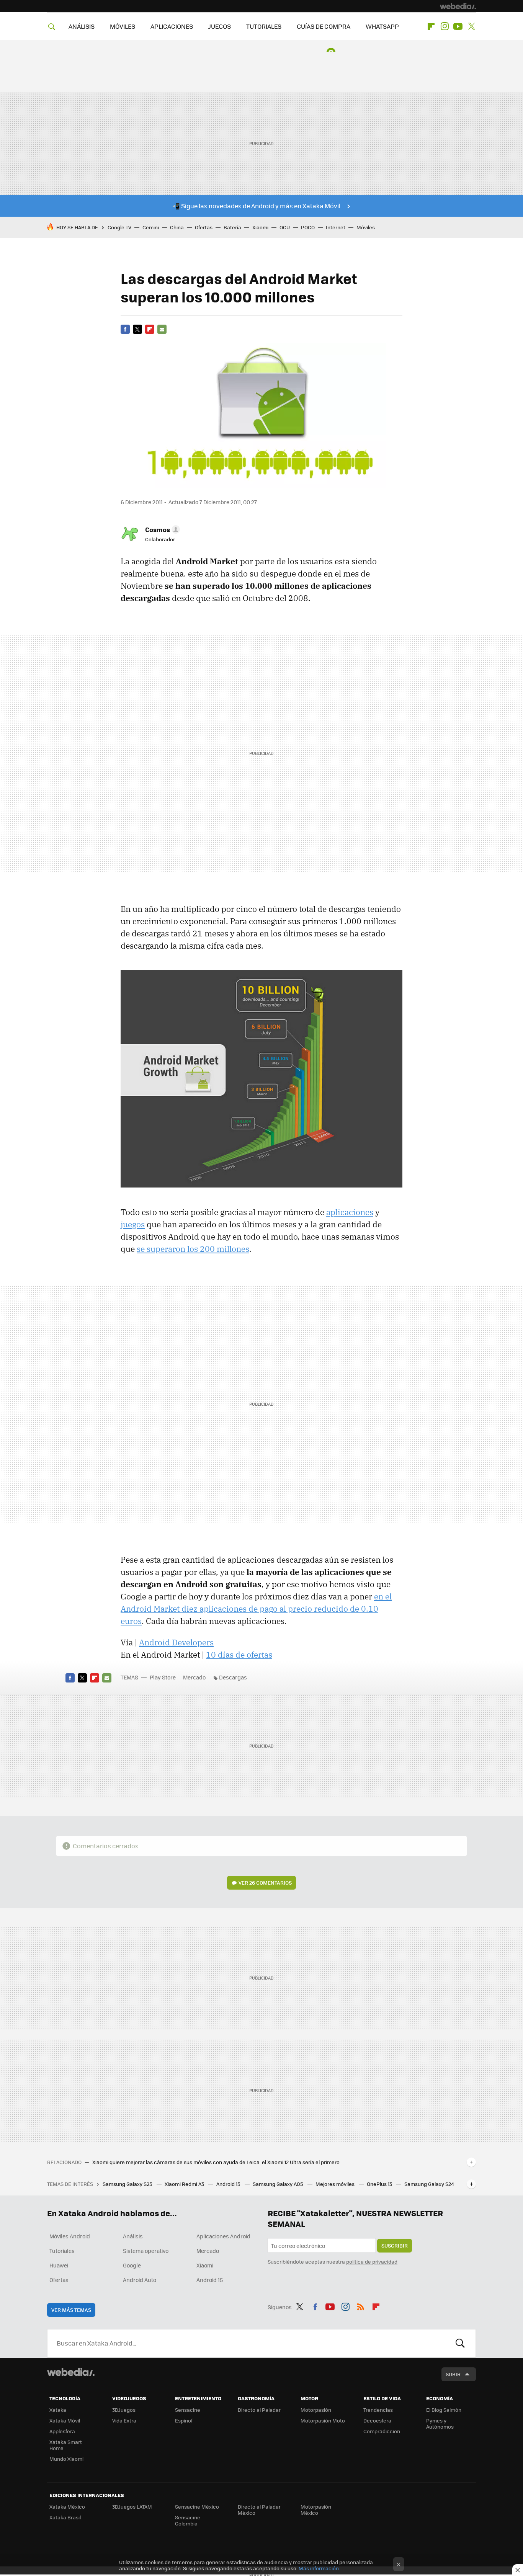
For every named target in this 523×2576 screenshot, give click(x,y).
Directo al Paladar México (259, 2510)
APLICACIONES (172, 26)
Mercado (194, 1677)
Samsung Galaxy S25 (128, 2184)
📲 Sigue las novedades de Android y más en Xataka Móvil (256, 206)
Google (132, 2265)
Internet (336, 227)
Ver (265, 1883)
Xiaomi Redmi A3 (185, 2184)
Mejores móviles (336, 2184)
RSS (361, 2306)
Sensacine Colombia (188, 2520)
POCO (308, 227)
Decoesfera (377, 2420)
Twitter (471, 26)
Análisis (133, 2236)
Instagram (445, 26)
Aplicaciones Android (223, 2236)
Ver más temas (71, 2310)
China (177, 227)
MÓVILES (123, 26)
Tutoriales (62, 2251)
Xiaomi (260, 227)
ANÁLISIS (82, 26)
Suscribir (395, 2245)
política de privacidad (372, 2262)
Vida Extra (124, 2420)
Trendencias (378, 2410)
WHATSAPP (382, 26)
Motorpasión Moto (323, 2420)
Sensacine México (197, 2507)
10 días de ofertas (239, 1655)
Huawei (59, 2265)
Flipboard (431, 26)
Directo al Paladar (259, 2410)
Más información (319, 2568)
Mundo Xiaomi (66, 2459)
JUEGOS (220, 26)
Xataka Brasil (65, 2517)
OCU (285, 227)
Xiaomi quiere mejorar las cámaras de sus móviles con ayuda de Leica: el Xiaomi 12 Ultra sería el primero (216, 2162)
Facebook (125, 329)
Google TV (119, 227)
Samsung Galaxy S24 (429, 2184)
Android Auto (140, 2280)
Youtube (458, 26)
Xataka (58, 2410)
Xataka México (67, 2507)
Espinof (184, 2420)
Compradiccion (382, 2431)
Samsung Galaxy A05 (279, 2184)
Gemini (151, 227)
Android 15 (229, 2184)
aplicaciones (350, 1212)
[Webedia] (458, 6)
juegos (133, 1224)
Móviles (366, 227)
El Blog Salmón (444, 2410)
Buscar (460, 2343)
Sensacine (188, 2410)
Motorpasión (316, 2410)
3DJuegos (124, 2410)
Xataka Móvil (65, 2420)
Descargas (233, 1677)
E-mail (162, 329)
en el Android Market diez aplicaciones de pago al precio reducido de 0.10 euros (256, 1609)
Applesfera (62, 2431)
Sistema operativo (146, 2251)
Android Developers (176, 1642)
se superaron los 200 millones (193, 1249)
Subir (453, 2374)
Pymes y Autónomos (440, 2423)
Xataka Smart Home (66, 2445)
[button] (161, 529)
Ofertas (204, 227)
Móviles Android (70, 2236)
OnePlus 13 (380, 2184)
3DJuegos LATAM (132, 2507)
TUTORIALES (264, 26)
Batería (232, 227)
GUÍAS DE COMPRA (324, 26)
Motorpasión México (316, 2510)
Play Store (163, 1677)
